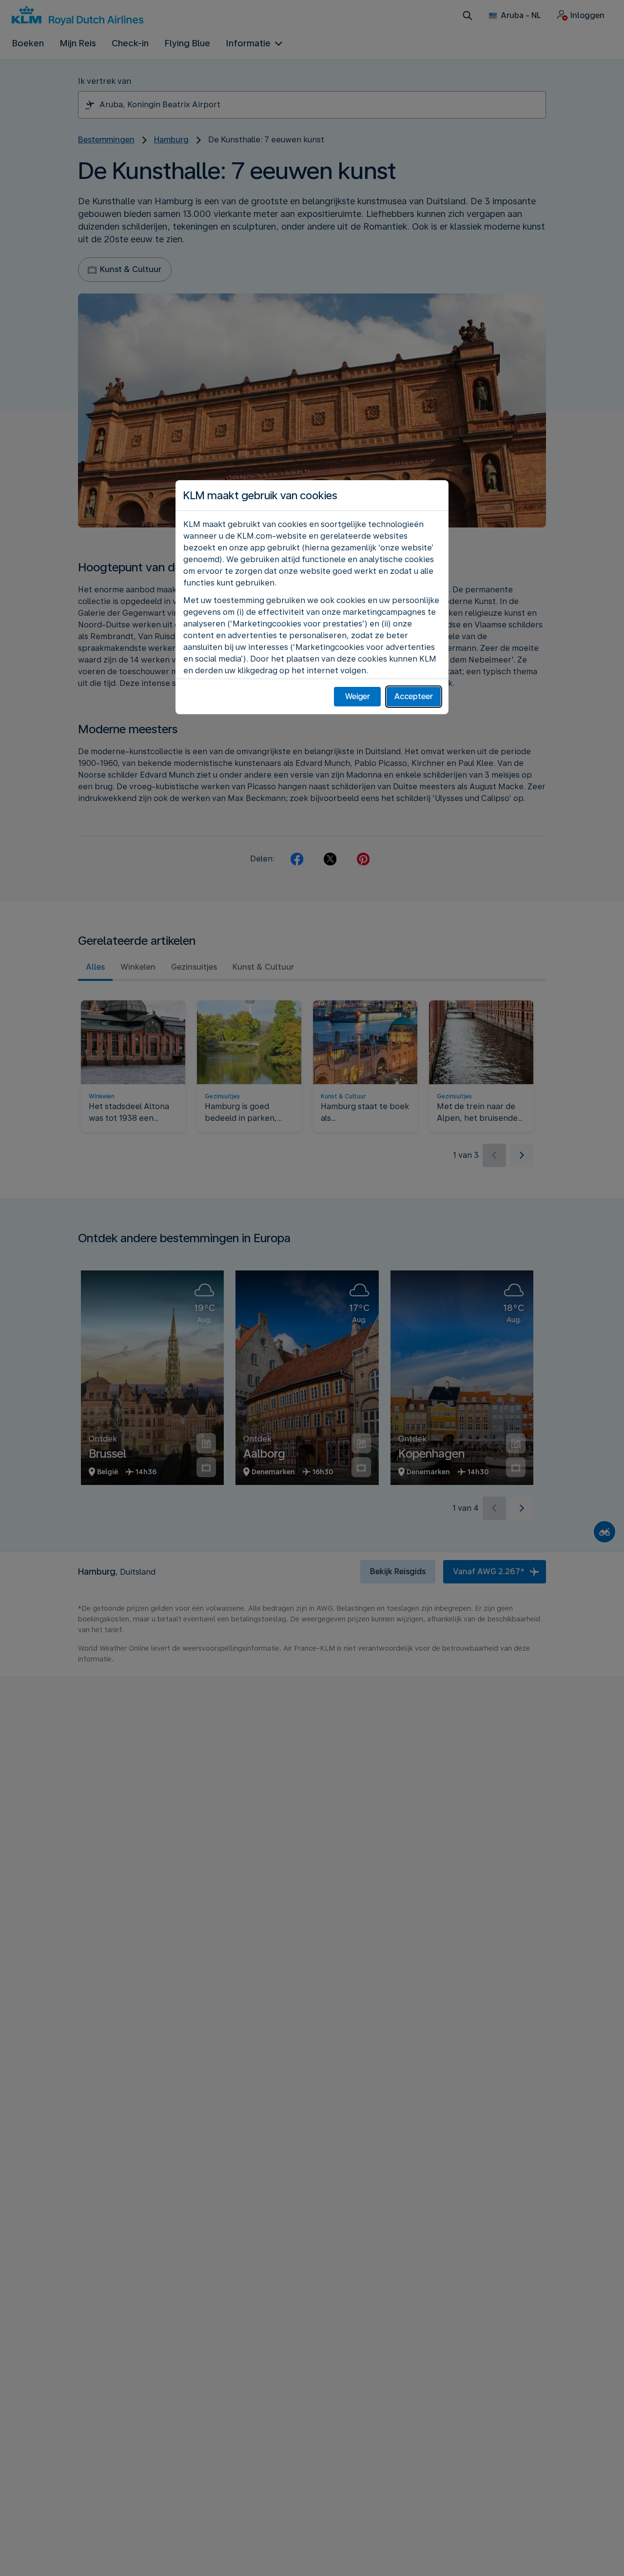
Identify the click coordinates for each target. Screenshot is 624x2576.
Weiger (358, 696)
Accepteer (414, 696)
